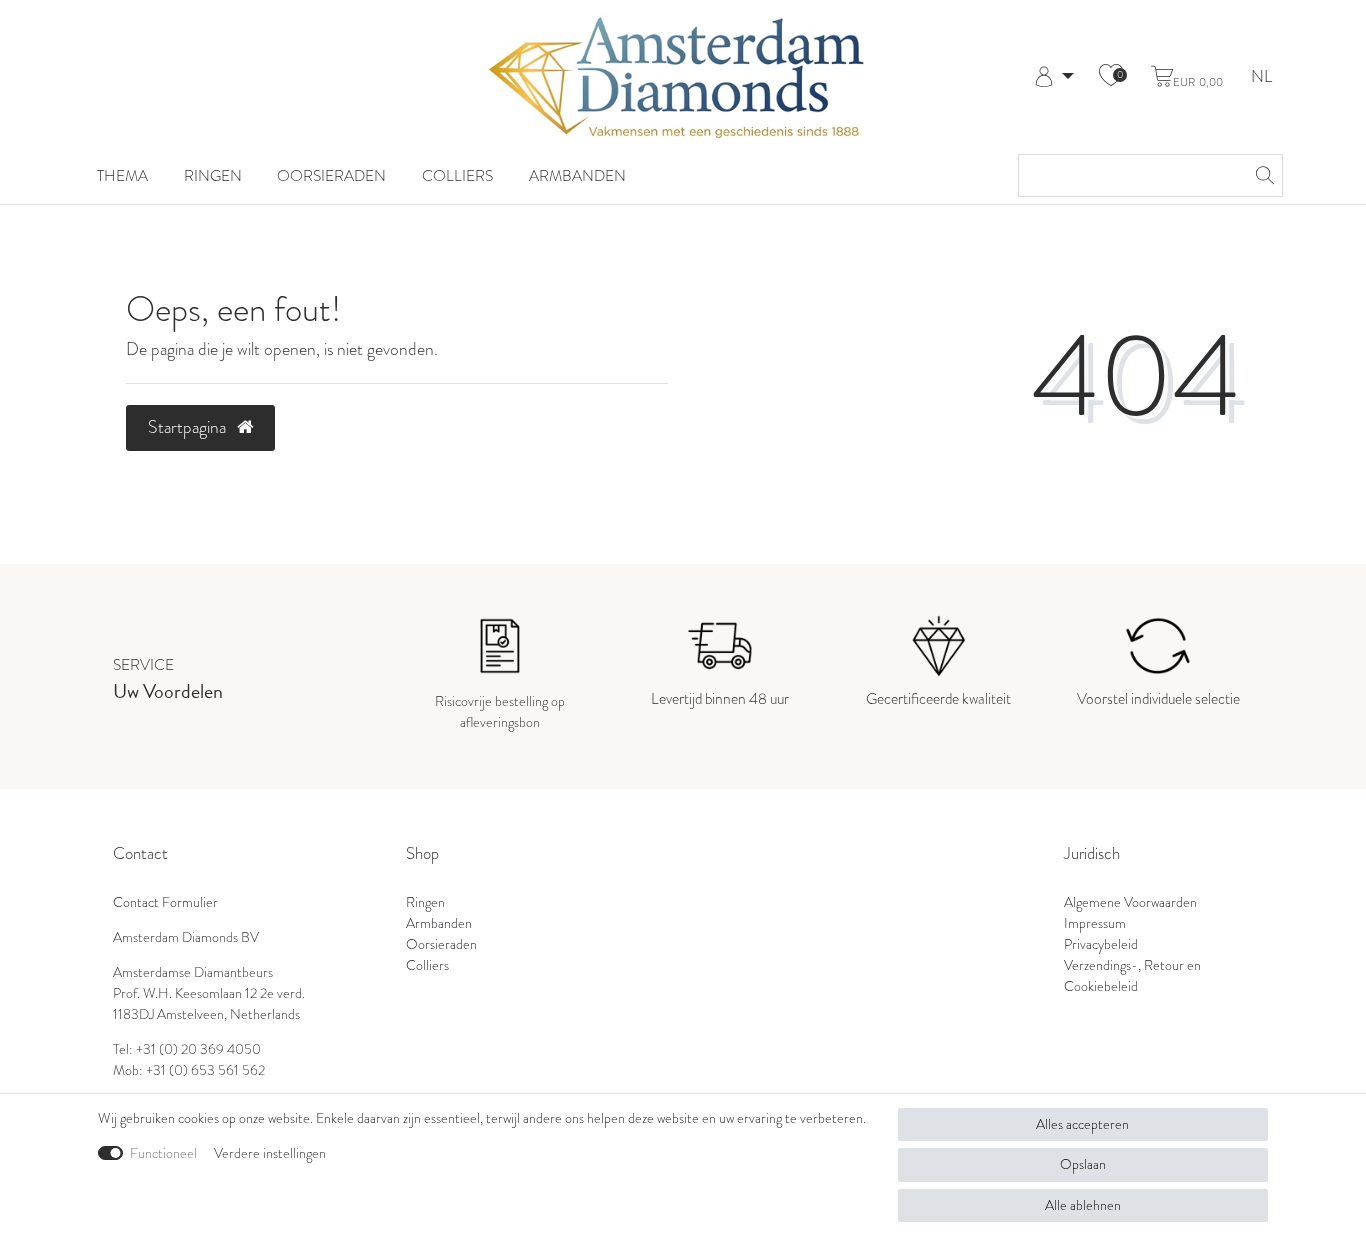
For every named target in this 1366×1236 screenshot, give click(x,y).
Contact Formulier (165, 902)
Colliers (457, 175)
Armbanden (577, 175)
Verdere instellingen (270, 1153)
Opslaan (1083, 1164)
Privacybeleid (1101, 944)
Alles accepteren (1082, 1124)
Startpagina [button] (189, 427)
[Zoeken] (1262, 175)
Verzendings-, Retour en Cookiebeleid (1132, 976)
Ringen (213, 175)
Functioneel (163, 1153)
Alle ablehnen (1083, 1205)
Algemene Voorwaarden (1130, 902)
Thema (122, 175)
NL (1261, 77)
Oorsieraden (331, 175)
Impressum (1095, 923)
